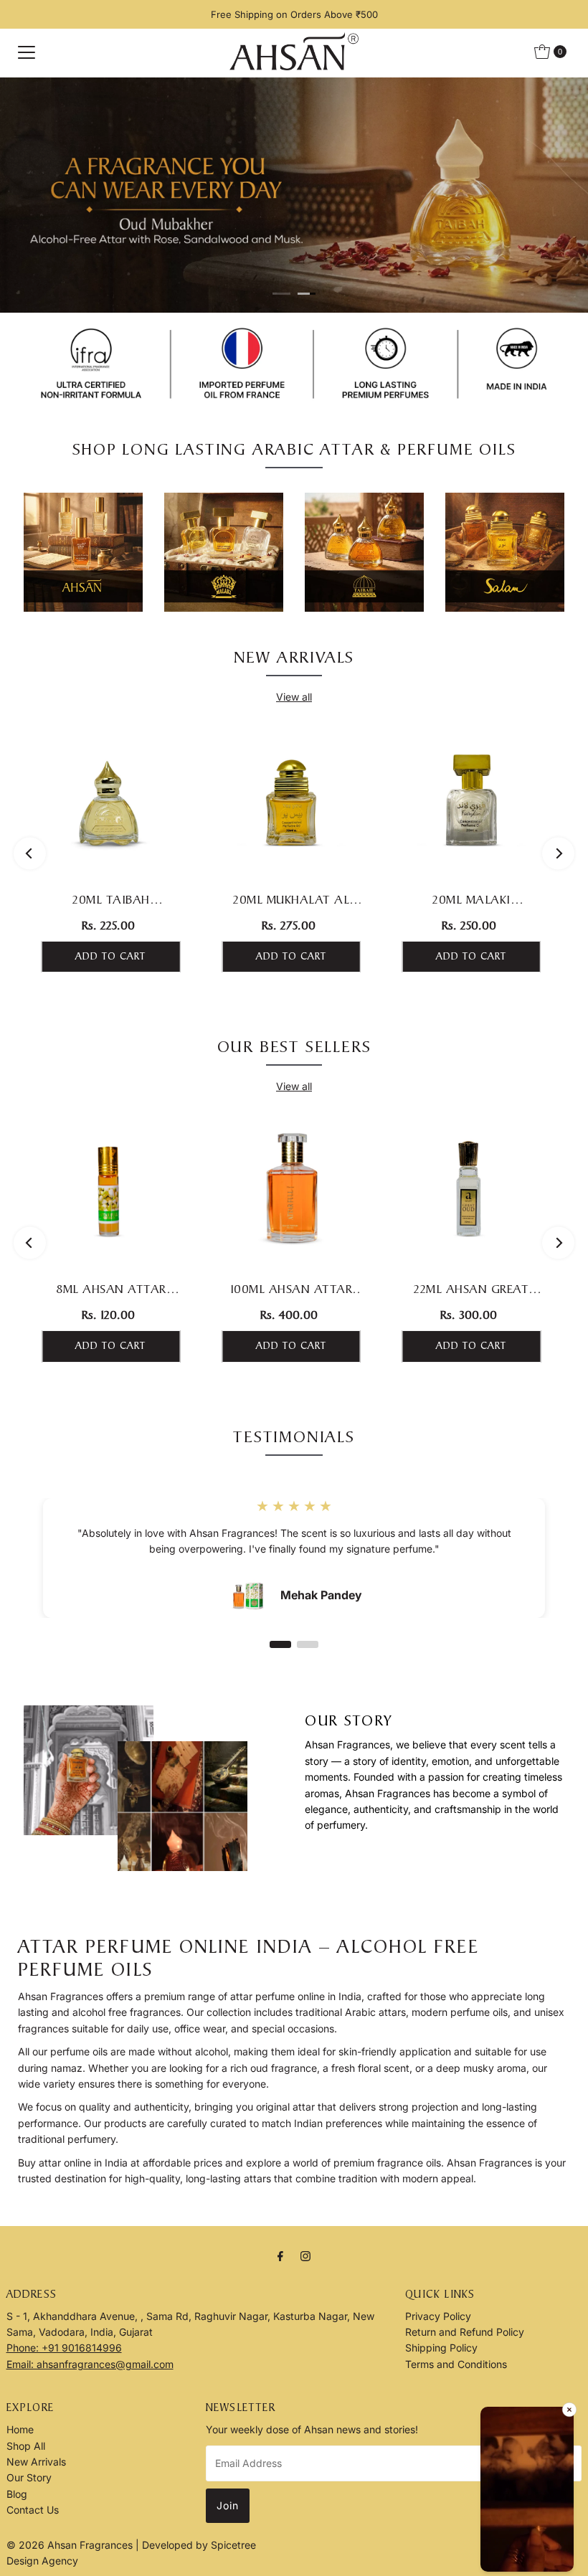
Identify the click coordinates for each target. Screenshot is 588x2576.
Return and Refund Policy (465, 2332)
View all (294, 697)
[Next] (558, 854)
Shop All (26, 2446)
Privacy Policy (438, 2316)
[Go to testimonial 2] (308, 1644)
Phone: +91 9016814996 (64, 2348)
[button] (527, 2491)
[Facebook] (280, 2255)
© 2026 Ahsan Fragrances (71, 2545)
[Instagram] (305, 2255)
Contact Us (33, 2510)
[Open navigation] (27, 52)
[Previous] (30, 854)
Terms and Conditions (456, 2364)
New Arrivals (36, 2462)
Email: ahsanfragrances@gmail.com (90, 2364)
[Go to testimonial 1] (280, 1644)
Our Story (29, 2477)
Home (20, 2429)
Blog (17, 2494)
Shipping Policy (441, 2348)
